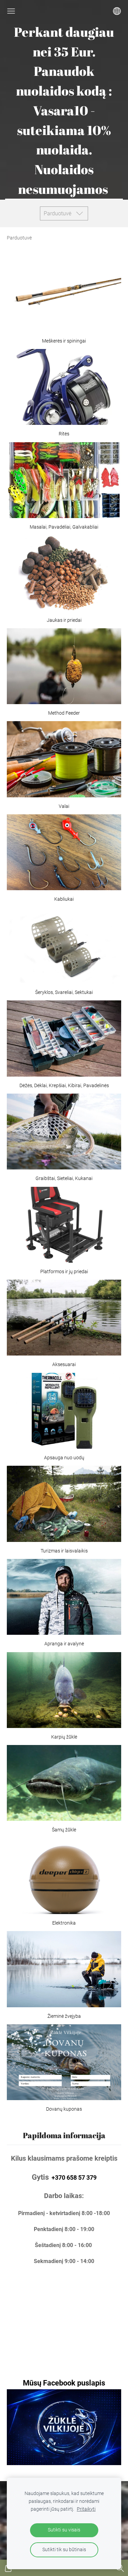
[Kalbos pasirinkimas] (117, 11)
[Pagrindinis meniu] (11, 11)
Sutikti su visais (64, 2530)
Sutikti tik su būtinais (64, 2550)
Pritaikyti (86, 2509)
